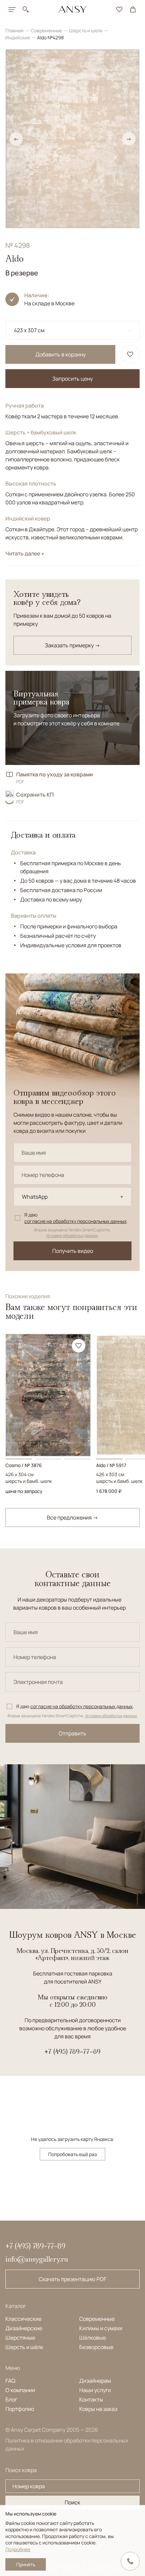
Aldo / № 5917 (111, 1465)
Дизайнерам (95, 2381)
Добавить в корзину (61, 354)
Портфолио (20, 2409)
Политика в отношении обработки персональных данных (67, 2445)
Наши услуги (95, 2390)
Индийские (18, 37)
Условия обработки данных (72, 1236)
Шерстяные (20, 2338)
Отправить (72, 1733)
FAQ (10, 2381)
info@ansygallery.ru (37, 2259)
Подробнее (18, 2549)
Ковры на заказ (98, 2409)
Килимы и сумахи (101, 2328)
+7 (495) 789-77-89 (72, 2051)
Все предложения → (72, 1517)
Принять (26, 2564)
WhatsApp (35, 1197)
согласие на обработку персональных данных (75, 1221)
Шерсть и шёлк (24, 2347)
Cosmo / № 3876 (24, 1465)
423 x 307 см (29, 330)
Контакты (91, 2399)
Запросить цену (72, 379)
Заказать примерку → (72, 645)
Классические (23, 2319)
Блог (11, 2399)
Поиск (72, 2502)
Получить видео (73, 1251)
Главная (15, 30)
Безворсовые (96, 2347)
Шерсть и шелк (86, 30)
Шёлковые (93, 2338)
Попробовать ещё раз (72, 2154)
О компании (20, 2390)
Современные (47, 30)
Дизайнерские (24, 2328)
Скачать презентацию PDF (72, 2279)
